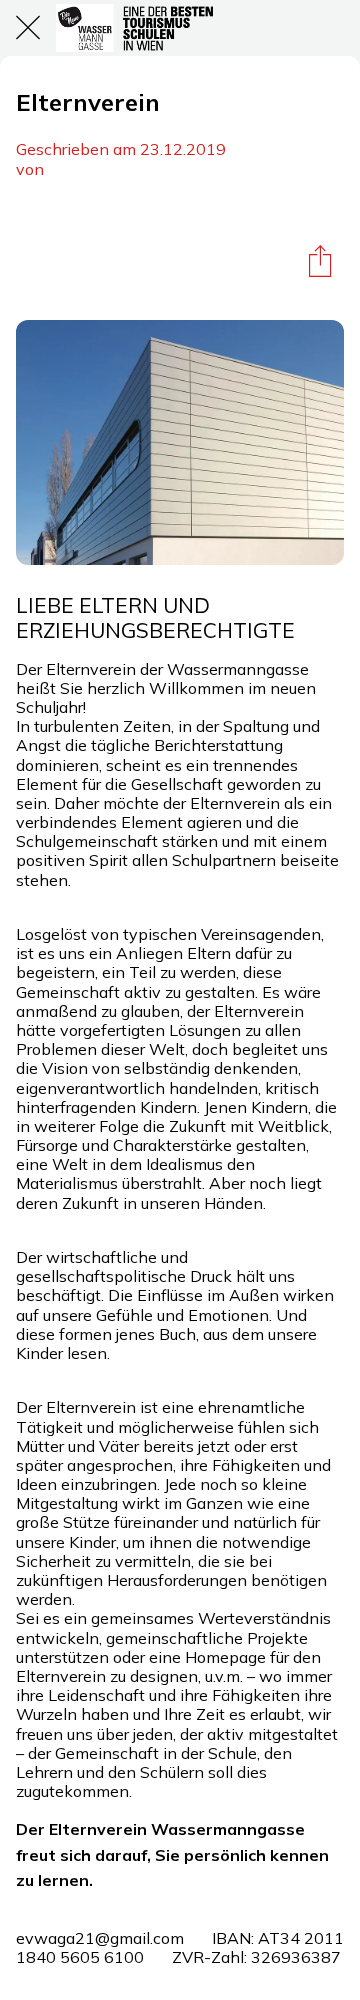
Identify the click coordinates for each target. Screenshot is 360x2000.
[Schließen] (28, 28)
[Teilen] (320, 260)
